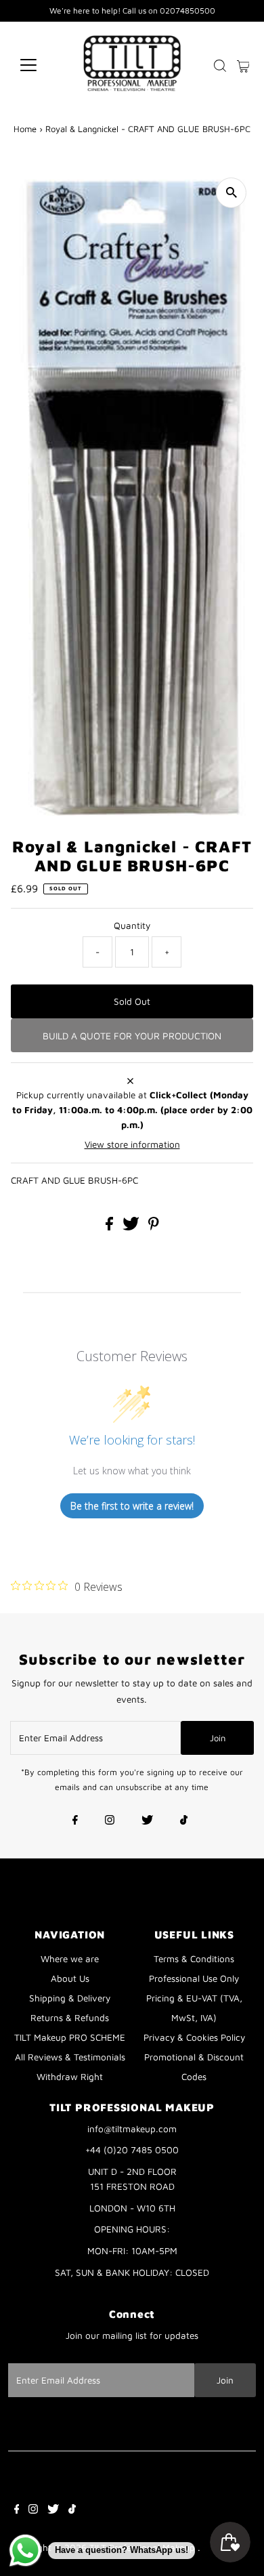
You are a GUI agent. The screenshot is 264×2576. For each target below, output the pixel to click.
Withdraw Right (70, 2077)
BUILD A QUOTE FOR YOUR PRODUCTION (132, 1036)
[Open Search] (220, 66)
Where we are (70, 1959)
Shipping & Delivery (70, 1998)
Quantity (132, 926)
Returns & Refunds (70, 2018)
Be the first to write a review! (132, 1506)
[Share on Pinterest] (154, 1227)
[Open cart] (243, 65)
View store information (132, 1144)
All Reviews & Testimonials (70, 2057)
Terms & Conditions (194, 1959)
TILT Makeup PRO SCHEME (70, 2037)
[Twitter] (147, 1821)
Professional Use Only (194, 1978)
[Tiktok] (184, 1821)
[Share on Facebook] (111, 1227)
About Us (70, 1978)
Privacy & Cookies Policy (194, 2037)
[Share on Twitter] (132, 1227)
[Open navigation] (39, 65)
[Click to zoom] (231, 193)
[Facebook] (75, 1821)
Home (25, 129)
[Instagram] (110, 1821)
